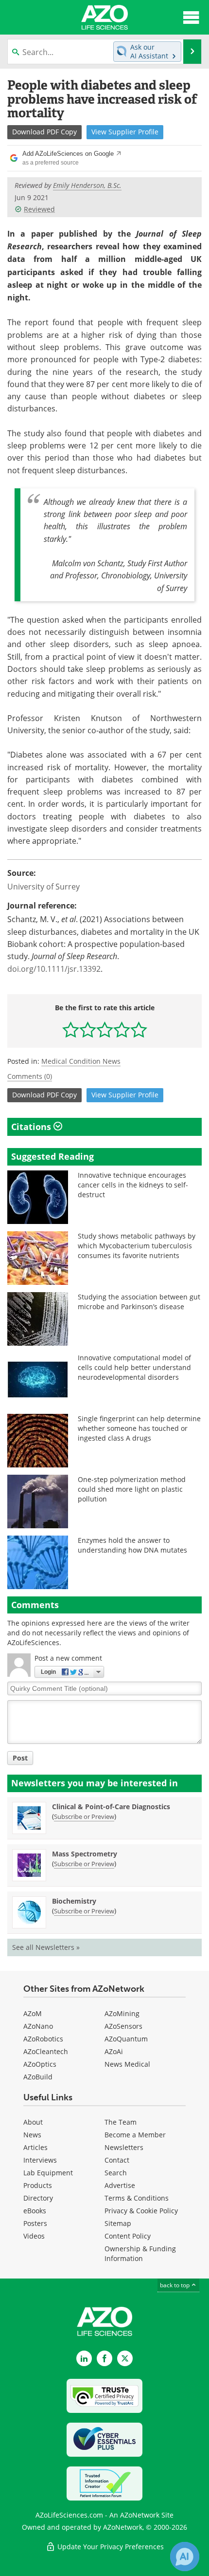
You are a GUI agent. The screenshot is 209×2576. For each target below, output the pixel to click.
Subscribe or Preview (84, 1816)
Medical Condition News (81, 1061)
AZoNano (38, 2026)
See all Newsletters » (46, 1947)
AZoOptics (40, 2064)
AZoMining (122, 2013)
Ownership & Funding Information (140, 2253)
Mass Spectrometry (85, 1854)
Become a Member (135, 2135)
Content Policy (128, 2236)
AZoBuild (38, 2077)
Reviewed (39, 209)
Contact (117, 2160)
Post (20, 1758)
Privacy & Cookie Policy (141, 2211)
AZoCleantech (46, 2051)
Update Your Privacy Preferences (110, 2547)
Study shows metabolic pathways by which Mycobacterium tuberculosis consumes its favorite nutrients (137, 1246)
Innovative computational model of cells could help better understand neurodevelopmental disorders (134, 1367)
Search (116, 2173)
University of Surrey (44, 886)
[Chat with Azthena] (185, 2557)
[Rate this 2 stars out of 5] (88, 1029)
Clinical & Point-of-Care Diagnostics (111, 1807)
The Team (121, 2122)
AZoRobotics (43, 2039)
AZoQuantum (126, 2039)
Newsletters (124, 2147)
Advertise (120, 2185)
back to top (175, 2285)
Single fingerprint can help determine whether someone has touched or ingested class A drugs (139, 1428)
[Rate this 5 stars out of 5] (139, 1029)
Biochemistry (74, 1901)
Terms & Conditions (137, 2198)
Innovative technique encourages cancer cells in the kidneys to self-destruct (133, 1185)
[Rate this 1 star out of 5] (71, 1029)
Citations (32, 1127)
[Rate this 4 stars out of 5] (122, 1029)
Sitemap (118, 2223)
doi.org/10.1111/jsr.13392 (54, 969)
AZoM (33, 2013)
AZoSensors (123, 2026)
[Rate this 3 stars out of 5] (105, 1029)
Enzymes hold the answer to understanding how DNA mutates (132, 1545)
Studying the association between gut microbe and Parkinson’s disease (139, 1302)
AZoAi (114, 2051)
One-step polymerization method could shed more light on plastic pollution (132, 1489)
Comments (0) (30, 1076)
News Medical (127, 2064)
